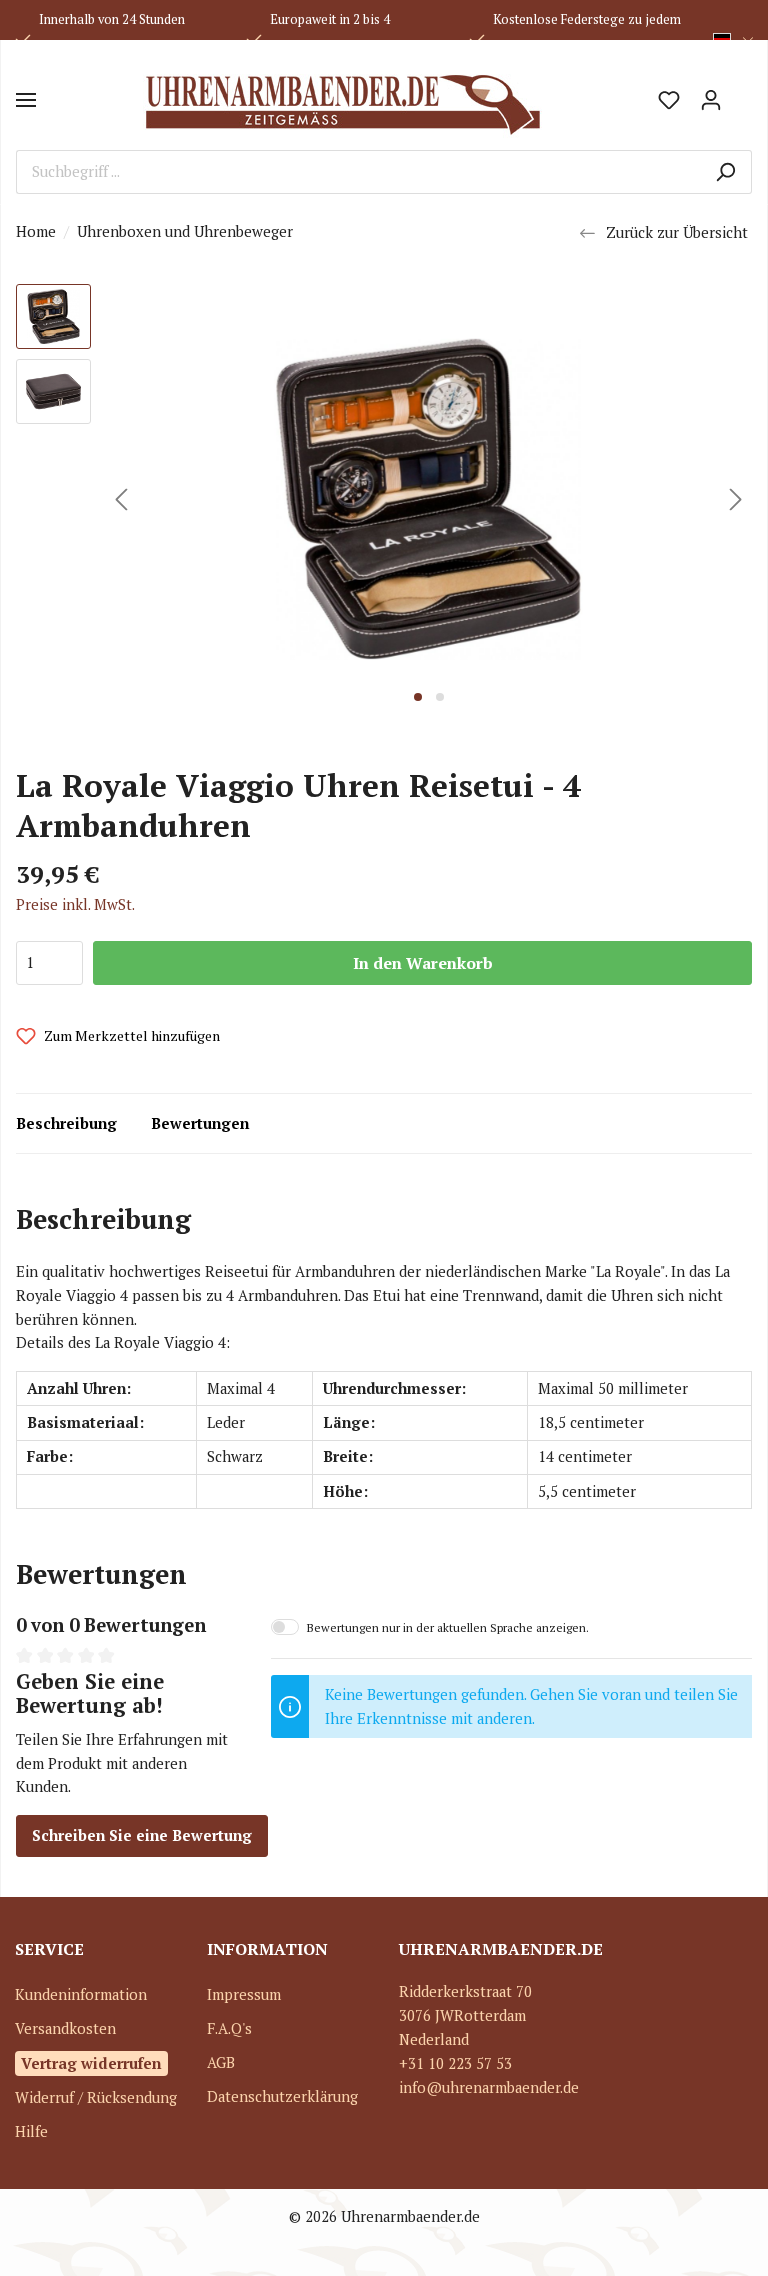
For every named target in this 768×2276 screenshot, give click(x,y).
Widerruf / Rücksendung (96, 2097)
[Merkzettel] (669, 100)
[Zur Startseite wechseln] (342, 100)
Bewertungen (200, 1123)
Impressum (244, 1994)
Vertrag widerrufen (91, 2063)
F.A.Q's (229, 2028)
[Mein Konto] (711, 100)
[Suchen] (725, 172)
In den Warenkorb (423, 963)
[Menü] (26, 100)
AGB (221, 2062)
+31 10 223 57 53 (455, 2063)
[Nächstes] (736, 498)
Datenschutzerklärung (282, 2096)
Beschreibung (66, 1123)
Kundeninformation (81, 1994)
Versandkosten (65, 2028)
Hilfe (31, 2131)
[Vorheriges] (121, 498)
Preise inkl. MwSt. (75, 904)
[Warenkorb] (742, 93)
